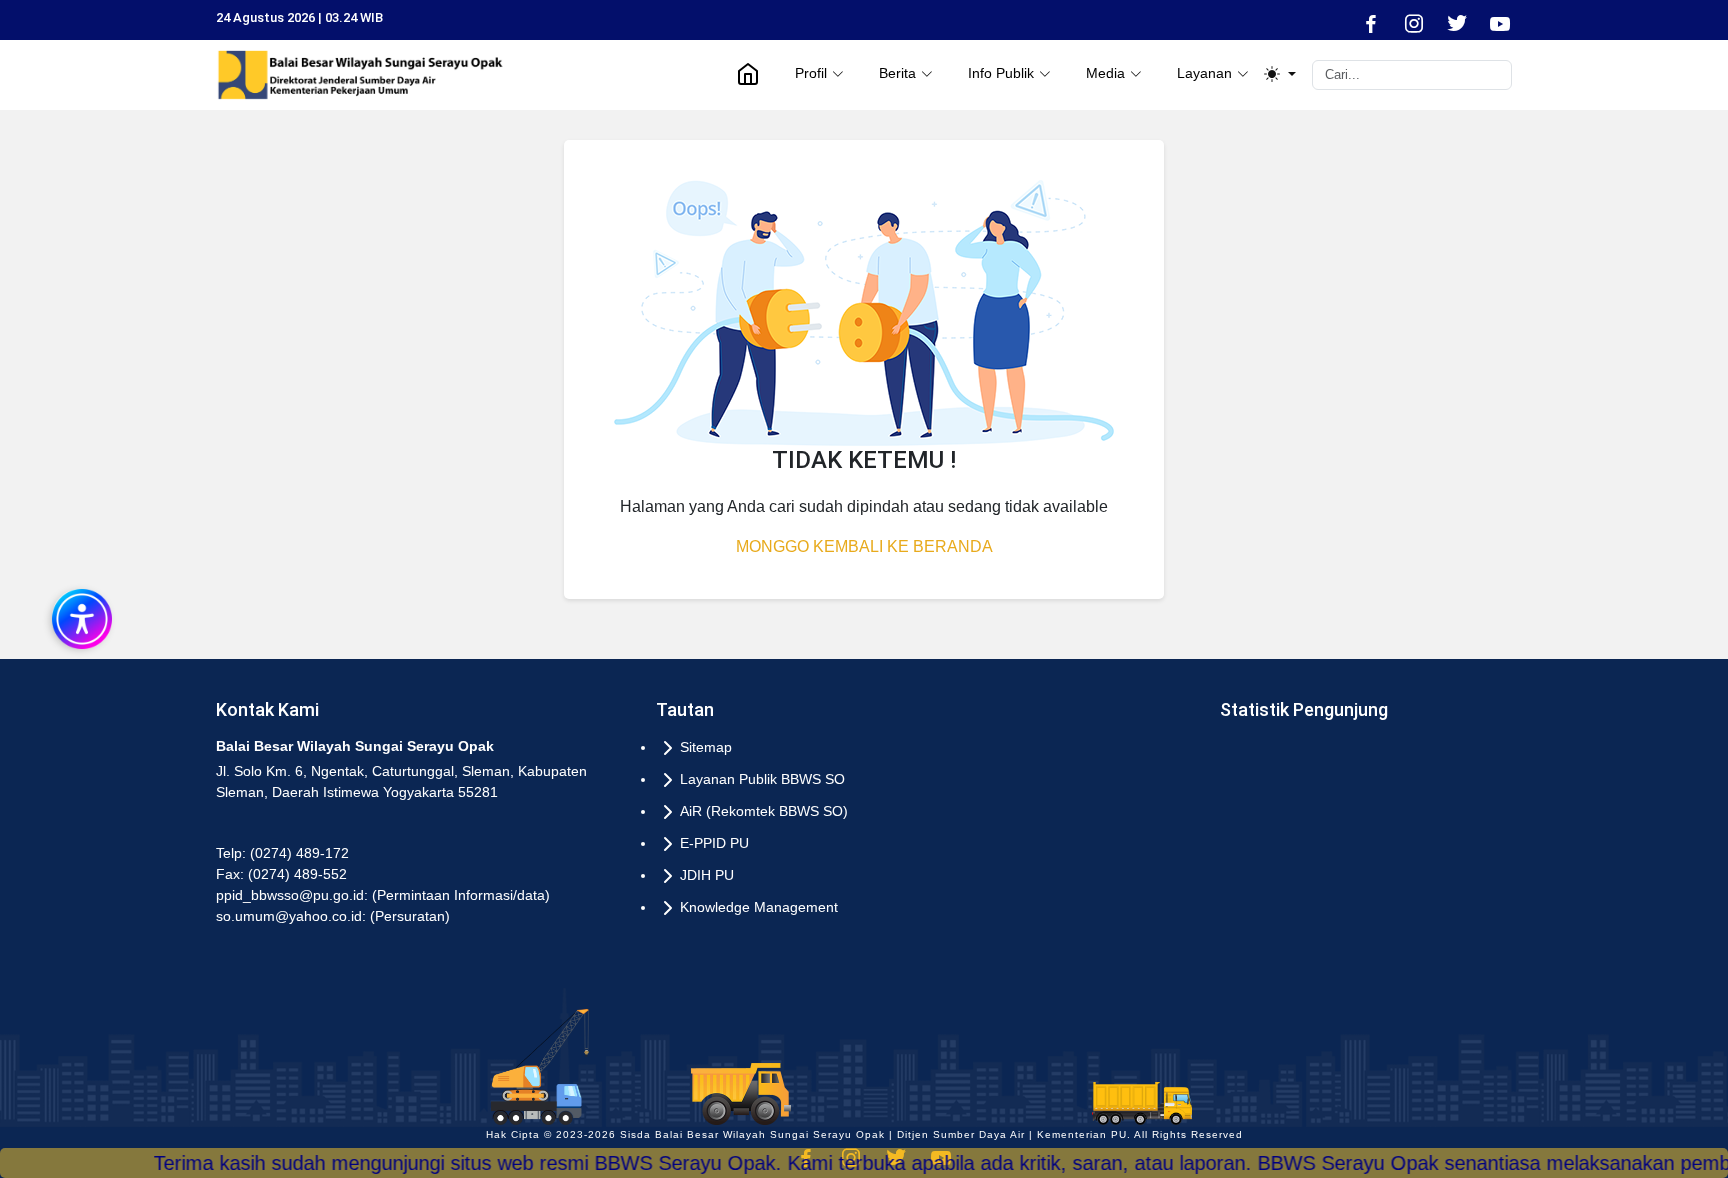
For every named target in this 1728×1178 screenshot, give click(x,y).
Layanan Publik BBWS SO (762, 779)
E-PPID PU (714, 843)
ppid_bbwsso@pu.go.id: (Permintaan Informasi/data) (383, 895)
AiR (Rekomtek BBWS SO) (764, 811)
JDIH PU (707, 875)
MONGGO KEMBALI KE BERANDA (864, 546)
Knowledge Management (759, 907)
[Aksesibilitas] (79, 616)
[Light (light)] (1280, 75)
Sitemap (706, 747)
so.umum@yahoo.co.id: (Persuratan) (333, 916)
